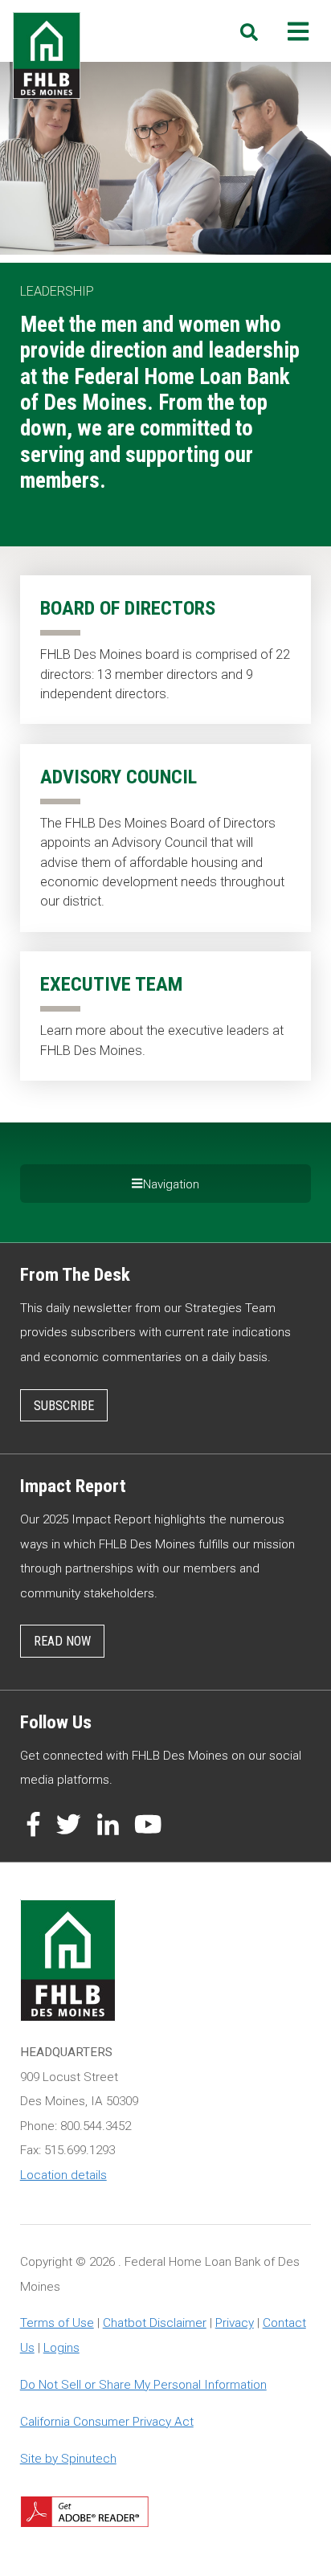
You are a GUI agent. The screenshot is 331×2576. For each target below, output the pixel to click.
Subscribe (64, 1406)
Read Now (62, 1641)
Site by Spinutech (68, 2459)
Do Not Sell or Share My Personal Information (143, 2385)
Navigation (171, 1184)
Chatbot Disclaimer (155, 2323)
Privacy (235, 2323)
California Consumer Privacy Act (107, 2422)
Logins (61, 2348)
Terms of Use (57, 2323)
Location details (63, 2175)
